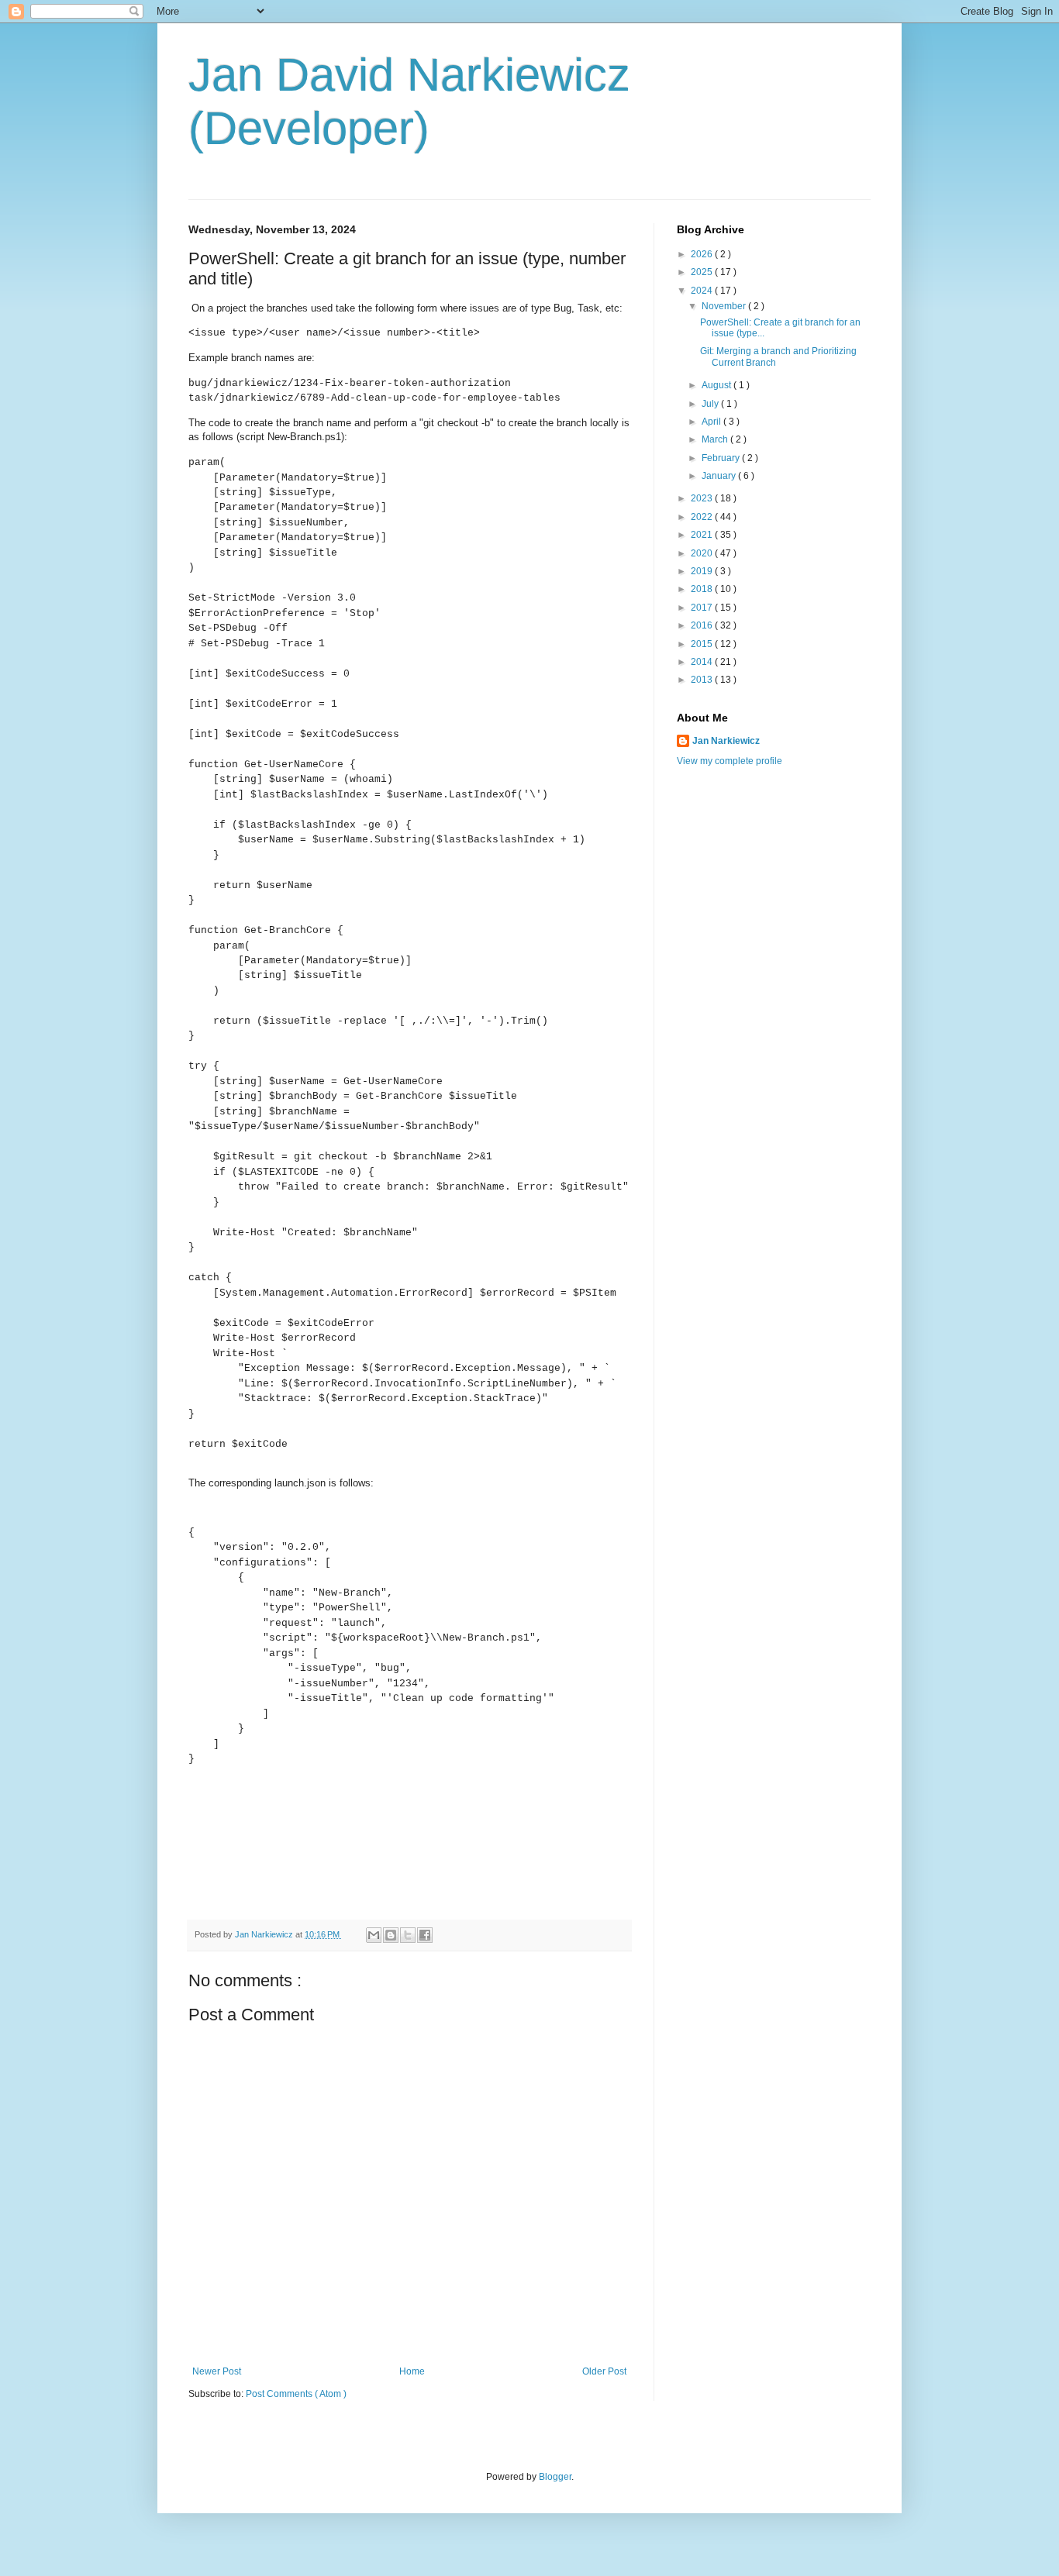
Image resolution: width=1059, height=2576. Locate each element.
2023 (703, 498)
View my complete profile (730, 761)
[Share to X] (408, 1935)
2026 (703, 254)
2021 (703, 535)
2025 (703, 272)
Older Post (604, 2371)
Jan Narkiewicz (726, 741)
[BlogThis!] (391, 1935)
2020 (703, 553)
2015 (703, 644)
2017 (703, 608)
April (712, 422)
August (717, 385)
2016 (703, 625)
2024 (703, 291)
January (720, 476)
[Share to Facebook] (425, 1935)
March (716, 439)
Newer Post (217, 2371)
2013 (703, 680)
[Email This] (374, 1935)
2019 (703, 571)
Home (412, 2371)
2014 (703, 662)
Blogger (555, 2477)
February (722, 458)
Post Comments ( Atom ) (296, 2394)
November (725, 306)
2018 (703, 589)
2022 (703, 517)
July (711, 404)
